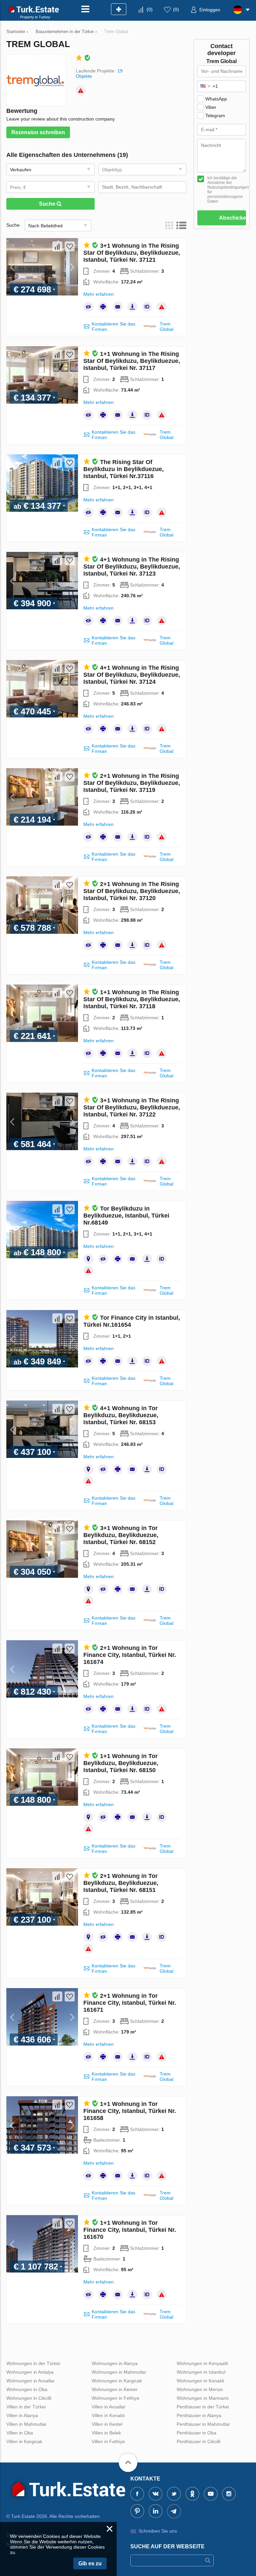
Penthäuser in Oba (196, 2433)
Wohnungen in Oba (27, 2389)
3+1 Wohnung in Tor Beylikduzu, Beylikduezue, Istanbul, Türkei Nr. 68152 (121, 1535)
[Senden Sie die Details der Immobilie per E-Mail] (118, 307)
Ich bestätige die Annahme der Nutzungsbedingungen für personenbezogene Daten (227, 190)
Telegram (215, 116)
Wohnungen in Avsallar (30, 2381)
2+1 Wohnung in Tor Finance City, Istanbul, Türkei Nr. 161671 (130, 2003)
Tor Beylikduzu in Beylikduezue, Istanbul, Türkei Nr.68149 (126, 1216)
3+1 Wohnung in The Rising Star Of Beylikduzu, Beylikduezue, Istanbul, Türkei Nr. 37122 (132, 1107)
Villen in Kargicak (24, 2441)
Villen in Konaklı (108, 2415)
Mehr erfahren (98, 294)
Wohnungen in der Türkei (33, 2363)
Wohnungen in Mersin (200, 2389)
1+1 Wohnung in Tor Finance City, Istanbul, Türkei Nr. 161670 (130, 2230)
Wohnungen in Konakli (200, 2381)
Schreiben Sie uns (158, 2531)
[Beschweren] (81, 90)
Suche (48, 204)
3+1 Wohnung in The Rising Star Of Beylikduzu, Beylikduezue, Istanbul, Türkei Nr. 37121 (132, 253)
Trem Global (166, 327)
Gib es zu (90, 2563)
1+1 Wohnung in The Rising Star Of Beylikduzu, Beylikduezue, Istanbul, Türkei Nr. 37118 (132, 999)
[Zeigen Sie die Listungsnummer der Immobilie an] (147, 307)
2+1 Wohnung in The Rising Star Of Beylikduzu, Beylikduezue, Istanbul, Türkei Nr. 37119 (132, 783)
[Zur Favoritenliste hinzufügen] (70, 246)
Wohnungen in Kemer (115, 2389)
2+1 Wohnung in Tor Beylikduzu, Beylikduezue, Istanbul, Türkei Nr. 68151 (121, 1883)
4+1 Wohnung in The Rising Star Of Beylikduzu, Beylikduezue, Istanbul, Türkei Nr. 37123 (132, 567)
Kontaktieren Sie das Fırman (113, 327)
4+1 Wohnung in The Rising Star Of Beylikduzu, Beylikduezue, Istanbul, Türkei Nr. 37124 (132, 675)
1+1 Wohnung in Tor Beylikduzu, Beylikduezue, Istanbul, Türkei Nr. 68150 (121, 1763)
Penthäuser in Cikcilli (198, 2441)
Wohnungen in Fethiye (115, 2398)
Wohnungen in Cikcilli (29, 2398)
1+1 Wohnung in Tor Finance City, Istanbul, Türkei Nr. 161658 (130, 2111)
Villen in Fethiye (108, 2441)
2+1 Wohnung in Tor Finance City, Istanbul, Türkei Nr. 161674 (130, 1655)
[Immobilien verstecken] (88, 307)
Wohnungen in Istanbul (201, 2372)
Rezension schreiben (38, 132)
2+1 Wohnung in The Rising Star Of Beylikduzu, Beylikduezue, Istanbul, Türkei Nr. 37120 (132, 891)
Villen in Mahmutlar (26, 2424)
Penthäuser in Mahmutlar (203, 2424)
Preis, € (18, 187)
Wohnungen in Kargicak (117, 2381)
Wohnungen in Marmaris (203, 2398)
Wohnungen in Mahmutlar (119, 2372)
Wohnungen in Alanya (115, 2363)
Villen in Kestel (107, 2424)
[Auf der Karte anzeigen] (88, 1259)
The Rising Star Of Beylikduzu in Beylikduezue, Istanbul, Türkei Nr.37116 (123, 469)
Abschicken (232, 218)
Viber (211, 107)
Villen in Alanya (22, 2415)
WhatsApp (216, 99)
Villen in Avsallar (109, 2407)
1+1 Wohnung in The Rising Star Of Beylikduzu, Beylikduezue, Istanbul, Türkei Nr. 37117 (132, 361)
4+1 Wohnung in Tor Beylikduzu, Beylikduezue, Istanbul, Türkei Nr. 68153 (121, 1415)
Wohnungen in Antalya (30, 2372)
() (150, 9)
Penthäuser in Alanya (199, 2415)
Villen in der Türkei (26, 2407)
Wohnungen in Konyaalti (202, 2363)
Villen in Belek (106, 2433)
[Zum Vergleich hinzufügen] (57, 246)
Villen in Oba (20, 2433)
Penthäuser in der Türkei (203, 2407)
